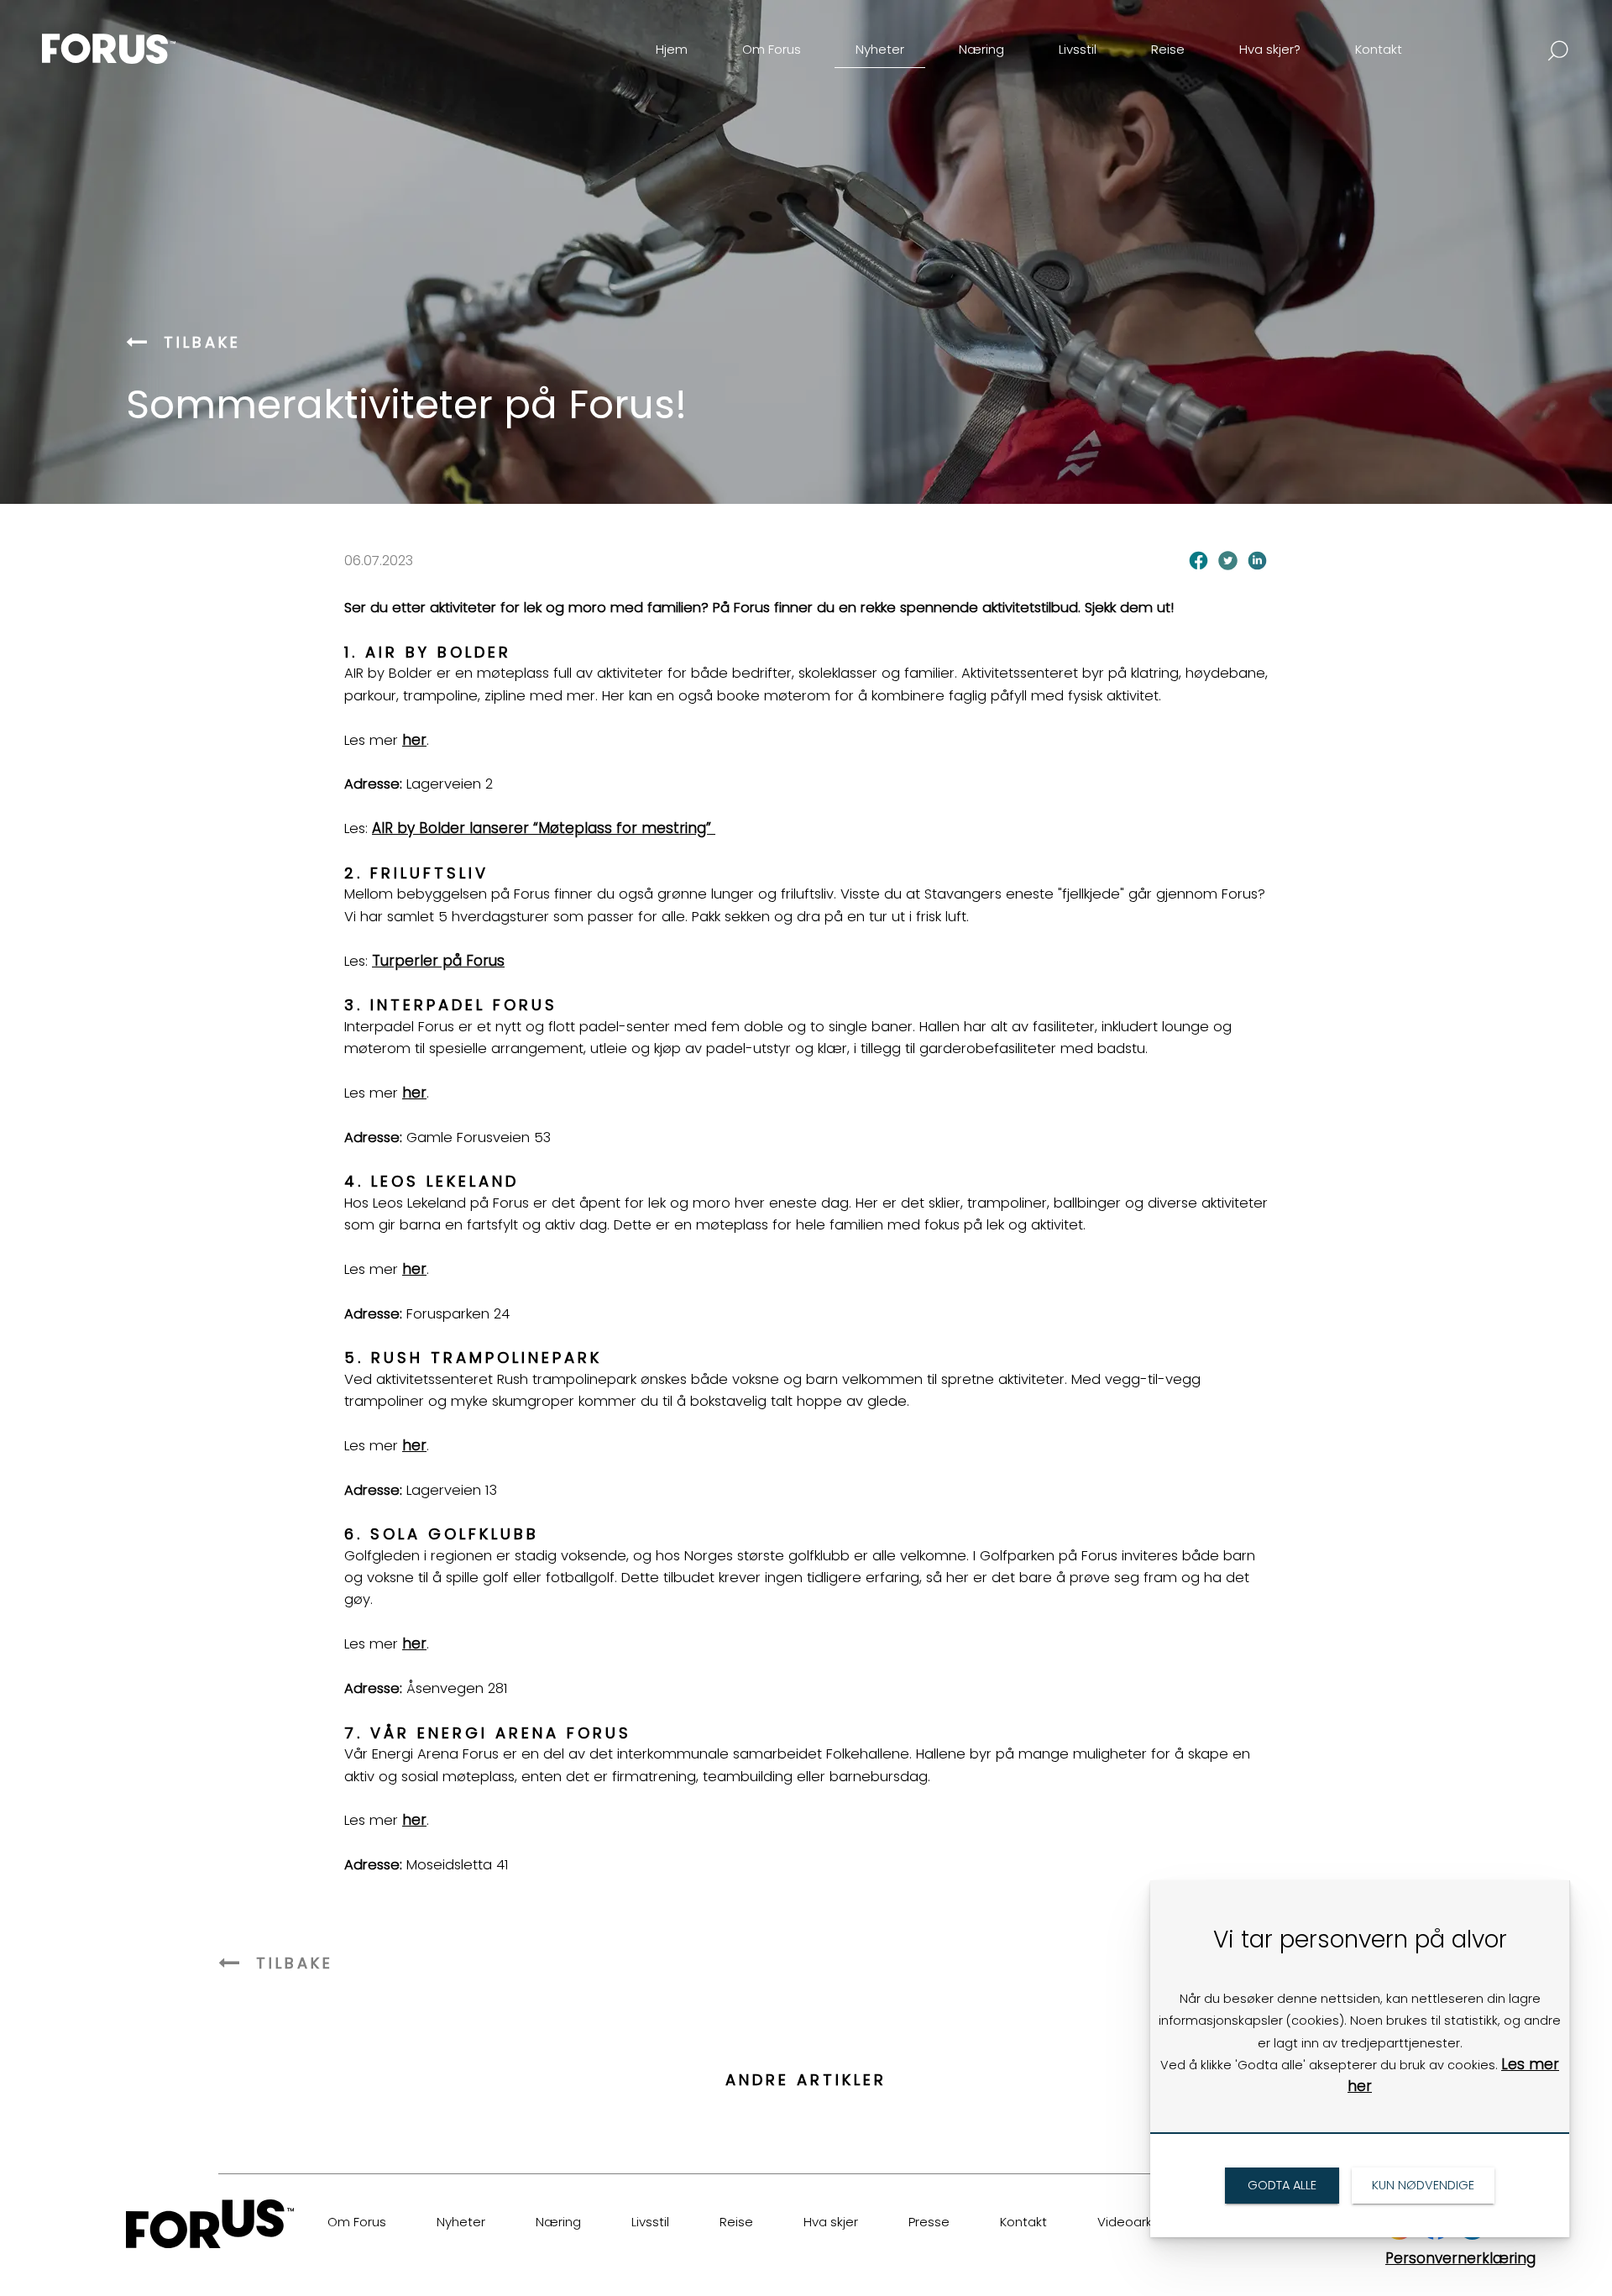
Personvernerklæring (1460, 2258)
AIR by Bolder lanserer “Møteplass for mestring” (544, 828)
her (414, 740)
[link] (138, 36)
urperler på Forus (442, 961)
